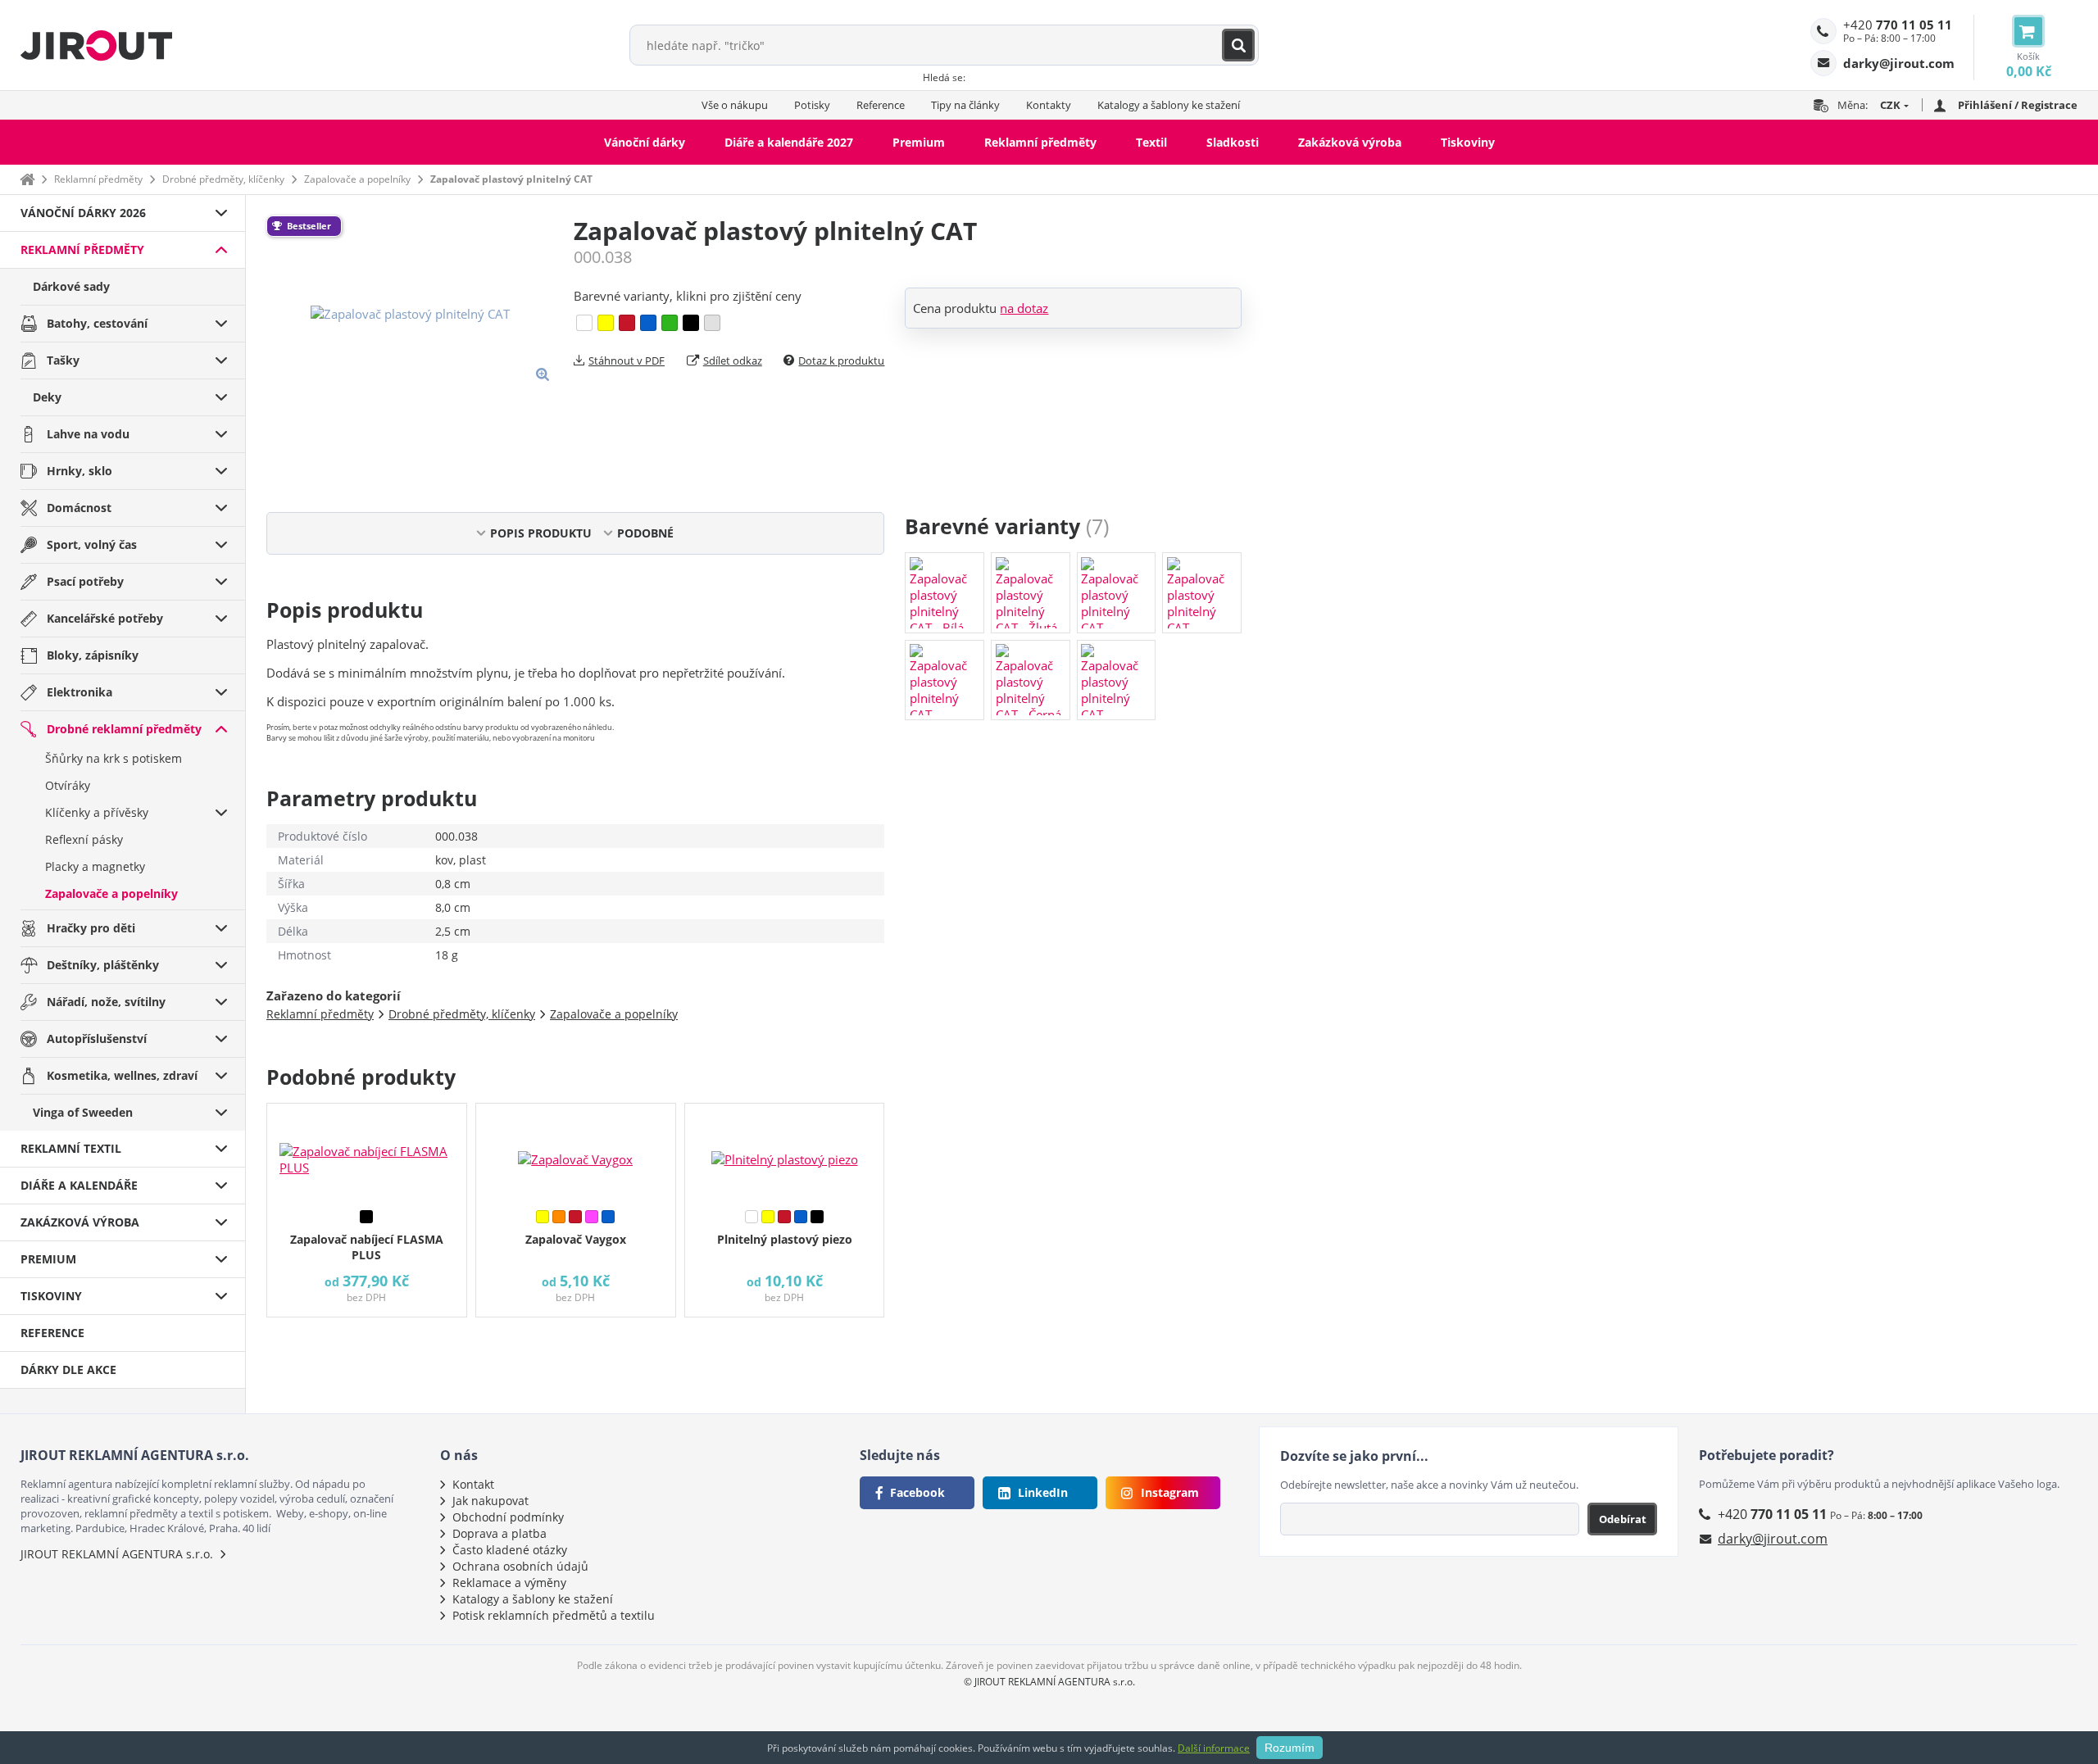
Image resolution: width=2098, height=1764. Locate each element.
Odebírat (1623, 1519)
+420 (1898, 25)
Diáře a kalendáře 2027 (789, 142)
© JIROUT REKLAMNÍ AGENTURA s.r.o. (1049, 1682)
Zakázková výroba (1350, 142)
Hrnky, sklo (79, 471)
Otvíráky (68, 785)
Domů (27, 179)
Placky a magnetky (95, 866)
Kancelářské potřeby (105, 618)
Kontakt (473, 1484)
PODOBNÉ (645, 533)
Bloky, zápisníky (93, 655)
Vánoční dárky (645, 142)
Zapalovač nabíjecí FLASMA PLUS (367, 1247)
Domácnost (79, 508)
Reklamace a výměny (509, 1583)
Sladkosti (1233, 142)
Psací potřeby (85, 581)
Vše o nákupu (735, 105)
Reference (881, 105)
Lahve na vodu (88, 434)
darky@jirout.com (1773, 1539)
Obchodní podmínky (508, 1517)
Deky (47, 397)
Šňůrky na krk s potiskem (114, 758)
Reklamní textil (71, 1148)
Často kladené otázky (510, 1550)
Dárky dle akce (68, 1369)
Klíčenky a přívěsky (97, 812)
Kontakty (1049, 105)
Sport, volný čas (92, 544)
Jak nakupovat (490, 1501)
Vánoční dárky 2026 (83, 213)
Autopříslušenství (97, 1038)
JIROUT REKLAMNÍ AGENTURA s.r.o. (117, 1554)
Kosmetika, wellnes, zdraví (122, 1075)
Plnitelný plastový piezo (785, 1239)
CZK (1890, 105)
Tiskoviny (1468, 142)
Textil (1151, 142)
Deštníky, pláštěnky (103, 965)
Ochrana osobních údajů (520, 1566)
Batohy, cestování (97, 323)
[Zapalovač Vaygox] (576, 1153)
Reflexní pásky (84, 839)
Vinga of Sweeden (83, 1112)
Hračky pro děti (91, 928)
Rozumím (1290, 1748)
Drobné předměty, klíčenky (223, 179)
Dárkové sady (71, 286)
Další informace (1214, 1748)
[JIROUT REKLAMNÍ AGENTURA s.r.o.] (96, 45)
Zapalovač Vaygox (576, 1239)
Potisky (812, 105)
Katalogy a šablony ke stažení (1169, 105)
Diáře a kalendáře (79, 1185)
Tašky (63, 360)
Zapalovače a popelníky (357, 179)
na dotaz (1024, 308)
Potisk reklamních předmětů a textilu (554, 1615)
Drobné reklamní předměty (124, 729)
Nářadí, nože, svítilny (106, 1002)
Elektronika (79, 692)
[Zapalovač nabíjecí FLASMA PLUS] (367, 1153)
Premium (919, 142)
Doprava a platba (500, 1533)
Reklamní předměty (1040, 142)
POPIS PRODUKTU (541, 533)
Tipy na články (965, 105)
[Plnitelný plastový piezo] (785, 1153)
